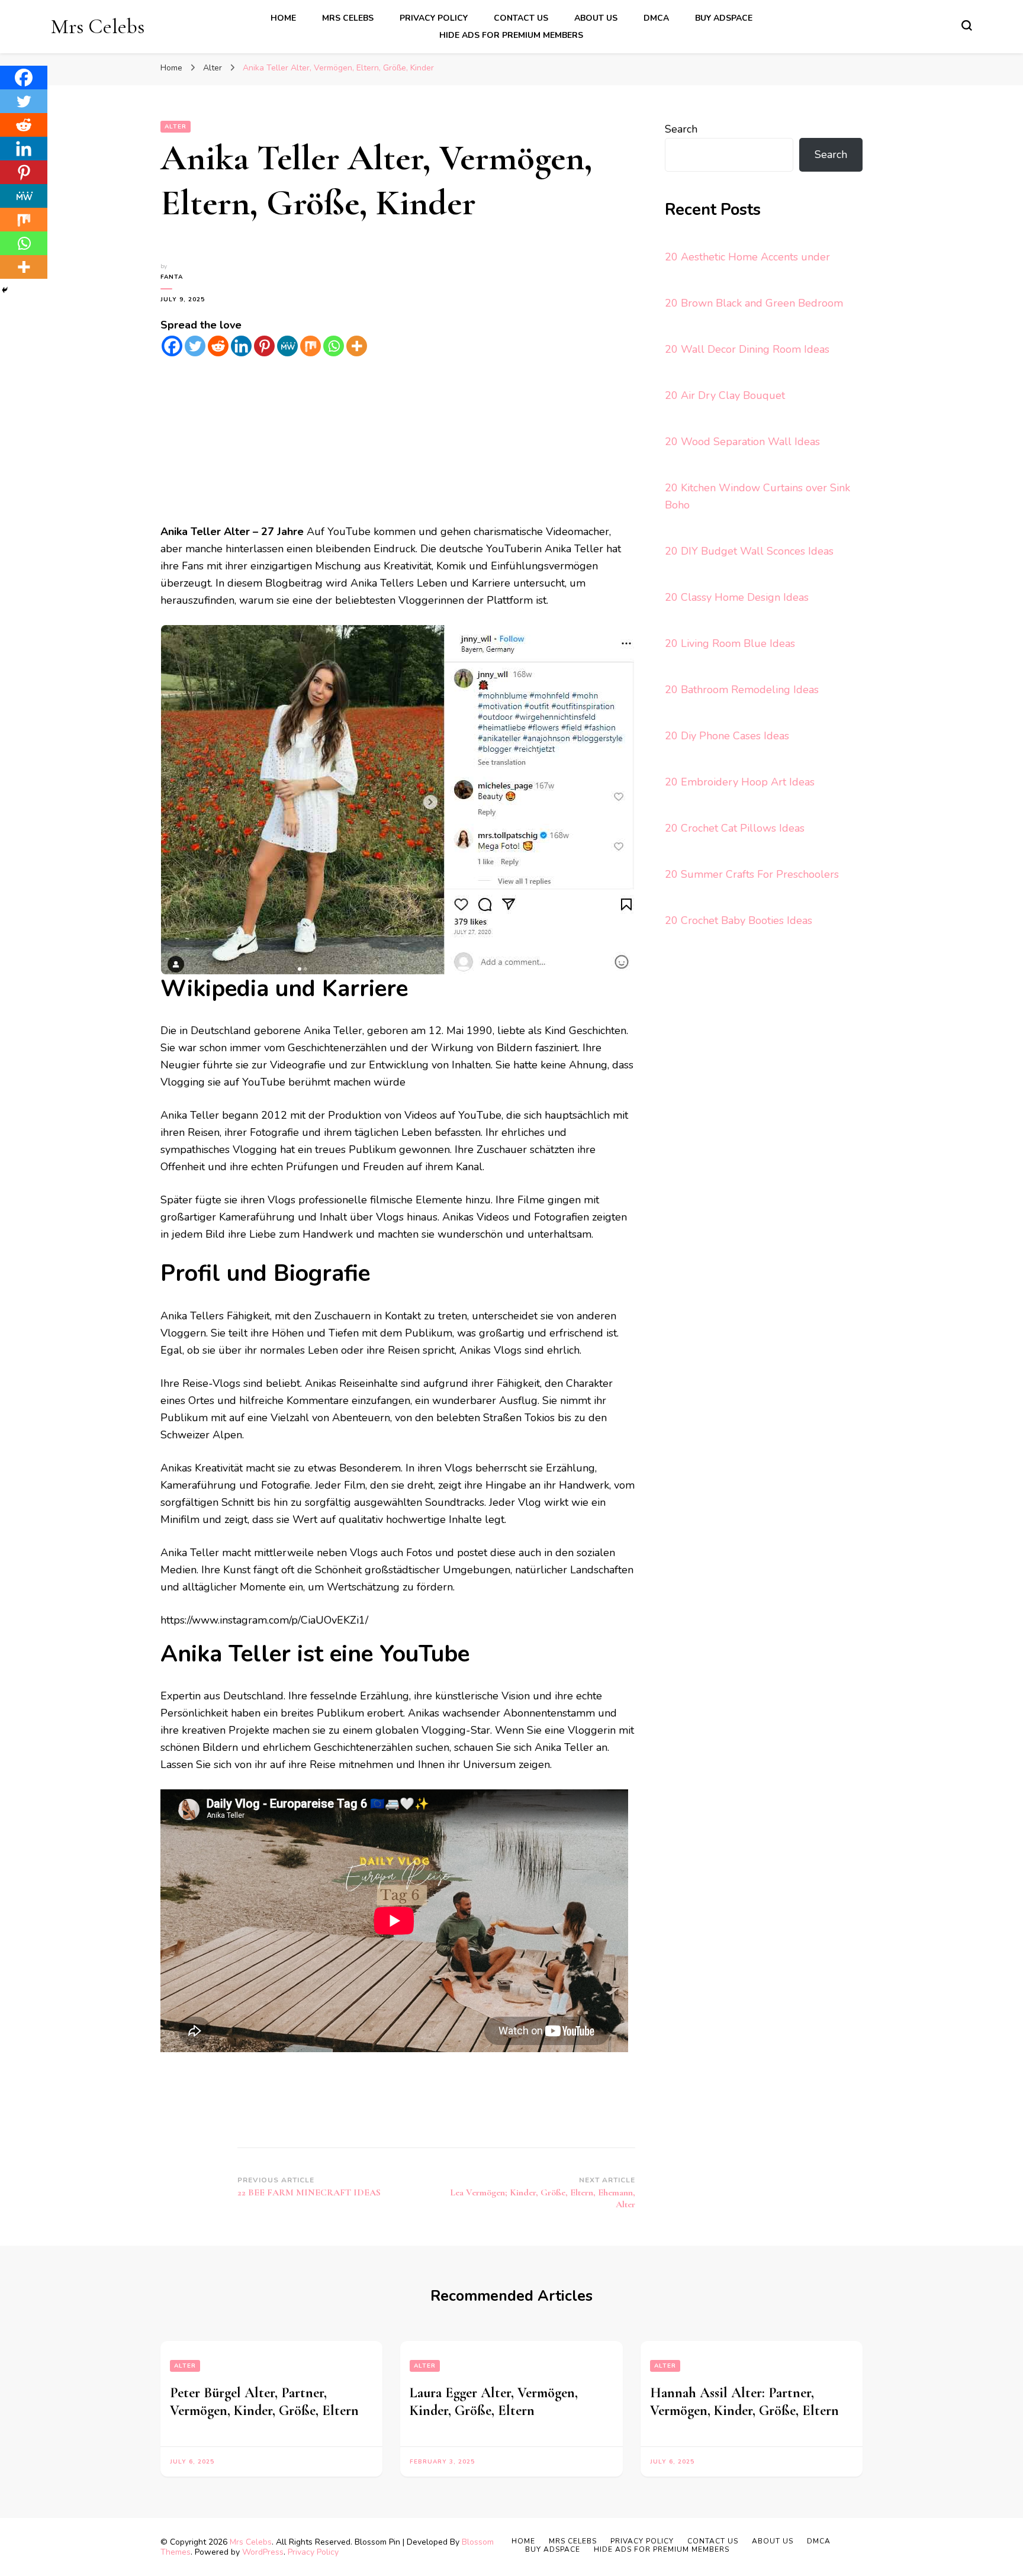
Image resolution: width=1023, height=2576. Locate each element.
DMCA (656, 18)
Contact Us (521, 18)
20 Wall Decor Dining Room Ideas (747, 349)
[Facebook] (172, 346)
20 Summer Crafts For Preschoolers (752, 874)
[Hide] (5, 290)
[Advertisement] (398, 440)
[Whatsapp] (334, 346)
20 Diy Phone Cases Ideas (727, 736)
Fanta (172, 277)
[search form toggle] (967, 25)
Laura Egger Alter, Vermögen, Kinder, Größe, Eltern (494, 2402)
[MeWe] (287, 346)
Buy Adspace (724, 18)
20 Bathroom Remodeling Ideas (742, 690)
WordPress (263, 2552)
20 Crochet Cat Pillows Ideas (735, 828)
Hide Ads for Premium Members (511, 35)
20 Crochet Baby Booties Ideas (739, 920)
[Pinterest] (264, 346)
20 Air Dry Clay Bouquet (725, 395)
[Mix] (311, 346)
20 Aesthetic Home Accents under (747, 257)
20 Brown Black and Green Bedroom (754, 303)
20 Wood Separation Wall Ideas (742, 442)
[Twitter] (195, 346)
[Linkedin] (241, 346)
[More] (357, 346)
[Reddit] (218, 346)
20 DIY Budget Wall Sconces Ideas (749, 551)
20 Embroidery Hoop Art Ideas (740, 782)
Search (681, 129)
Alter (176, 127)
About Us (596, 18)
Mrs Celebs (98, 26)
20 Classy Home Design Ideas (737, 597)
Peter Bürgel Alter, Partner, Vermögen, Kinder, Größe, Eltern (264, 2402)
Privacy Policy (434, 18)
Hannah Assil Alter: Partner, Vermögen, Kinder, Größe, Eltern (744, 2402)
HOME (283, 18)
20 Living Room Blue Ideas (730, 643)
